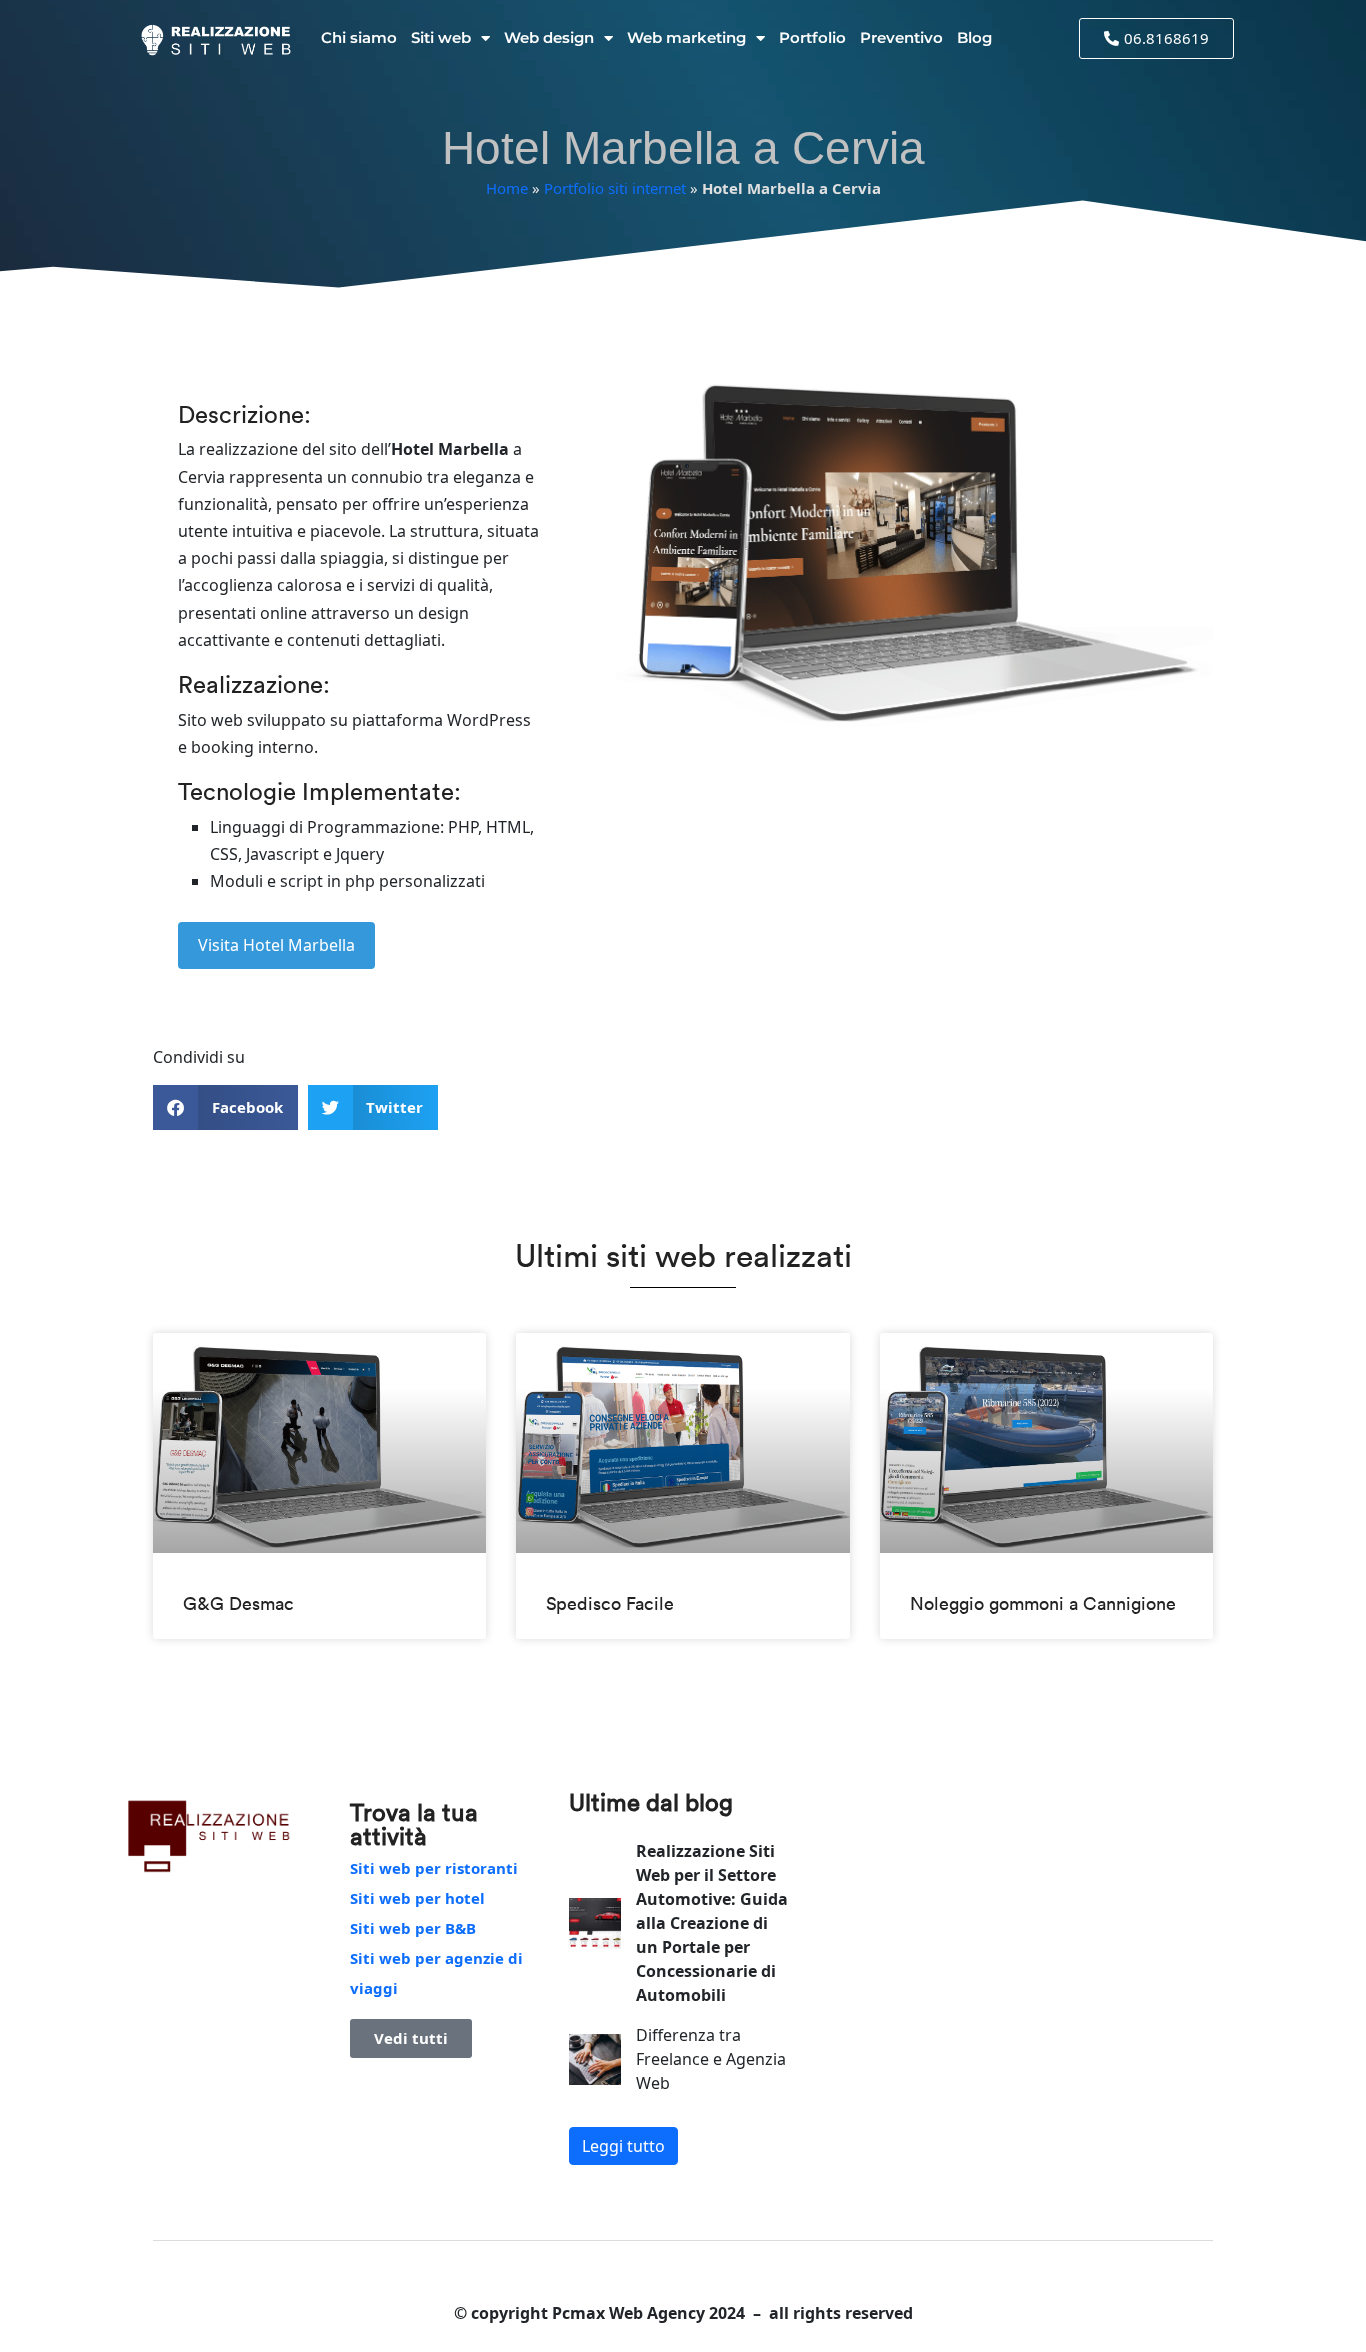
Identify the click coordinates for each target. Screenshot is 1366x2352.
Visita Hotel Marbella (276, 945)
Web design (549, 37)
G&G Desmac (238, 1603)
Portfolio (812, 37)
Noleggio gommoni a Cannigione (1043, 1603)
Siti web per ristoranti (434, 1868)
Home (507, 188)
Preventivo (901, 37)
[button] (225, 1107)
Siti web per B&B (413, 1928)
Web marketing (686, 37)
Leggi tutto (623, 2146)
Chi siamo (359, 37)
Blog (974, 37)
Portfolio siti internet (615, 188)
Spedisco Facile (610, 1603)
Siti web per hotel (417, 1898)
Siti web (441, 37)
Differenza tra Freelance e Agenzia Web (711, 2059)
